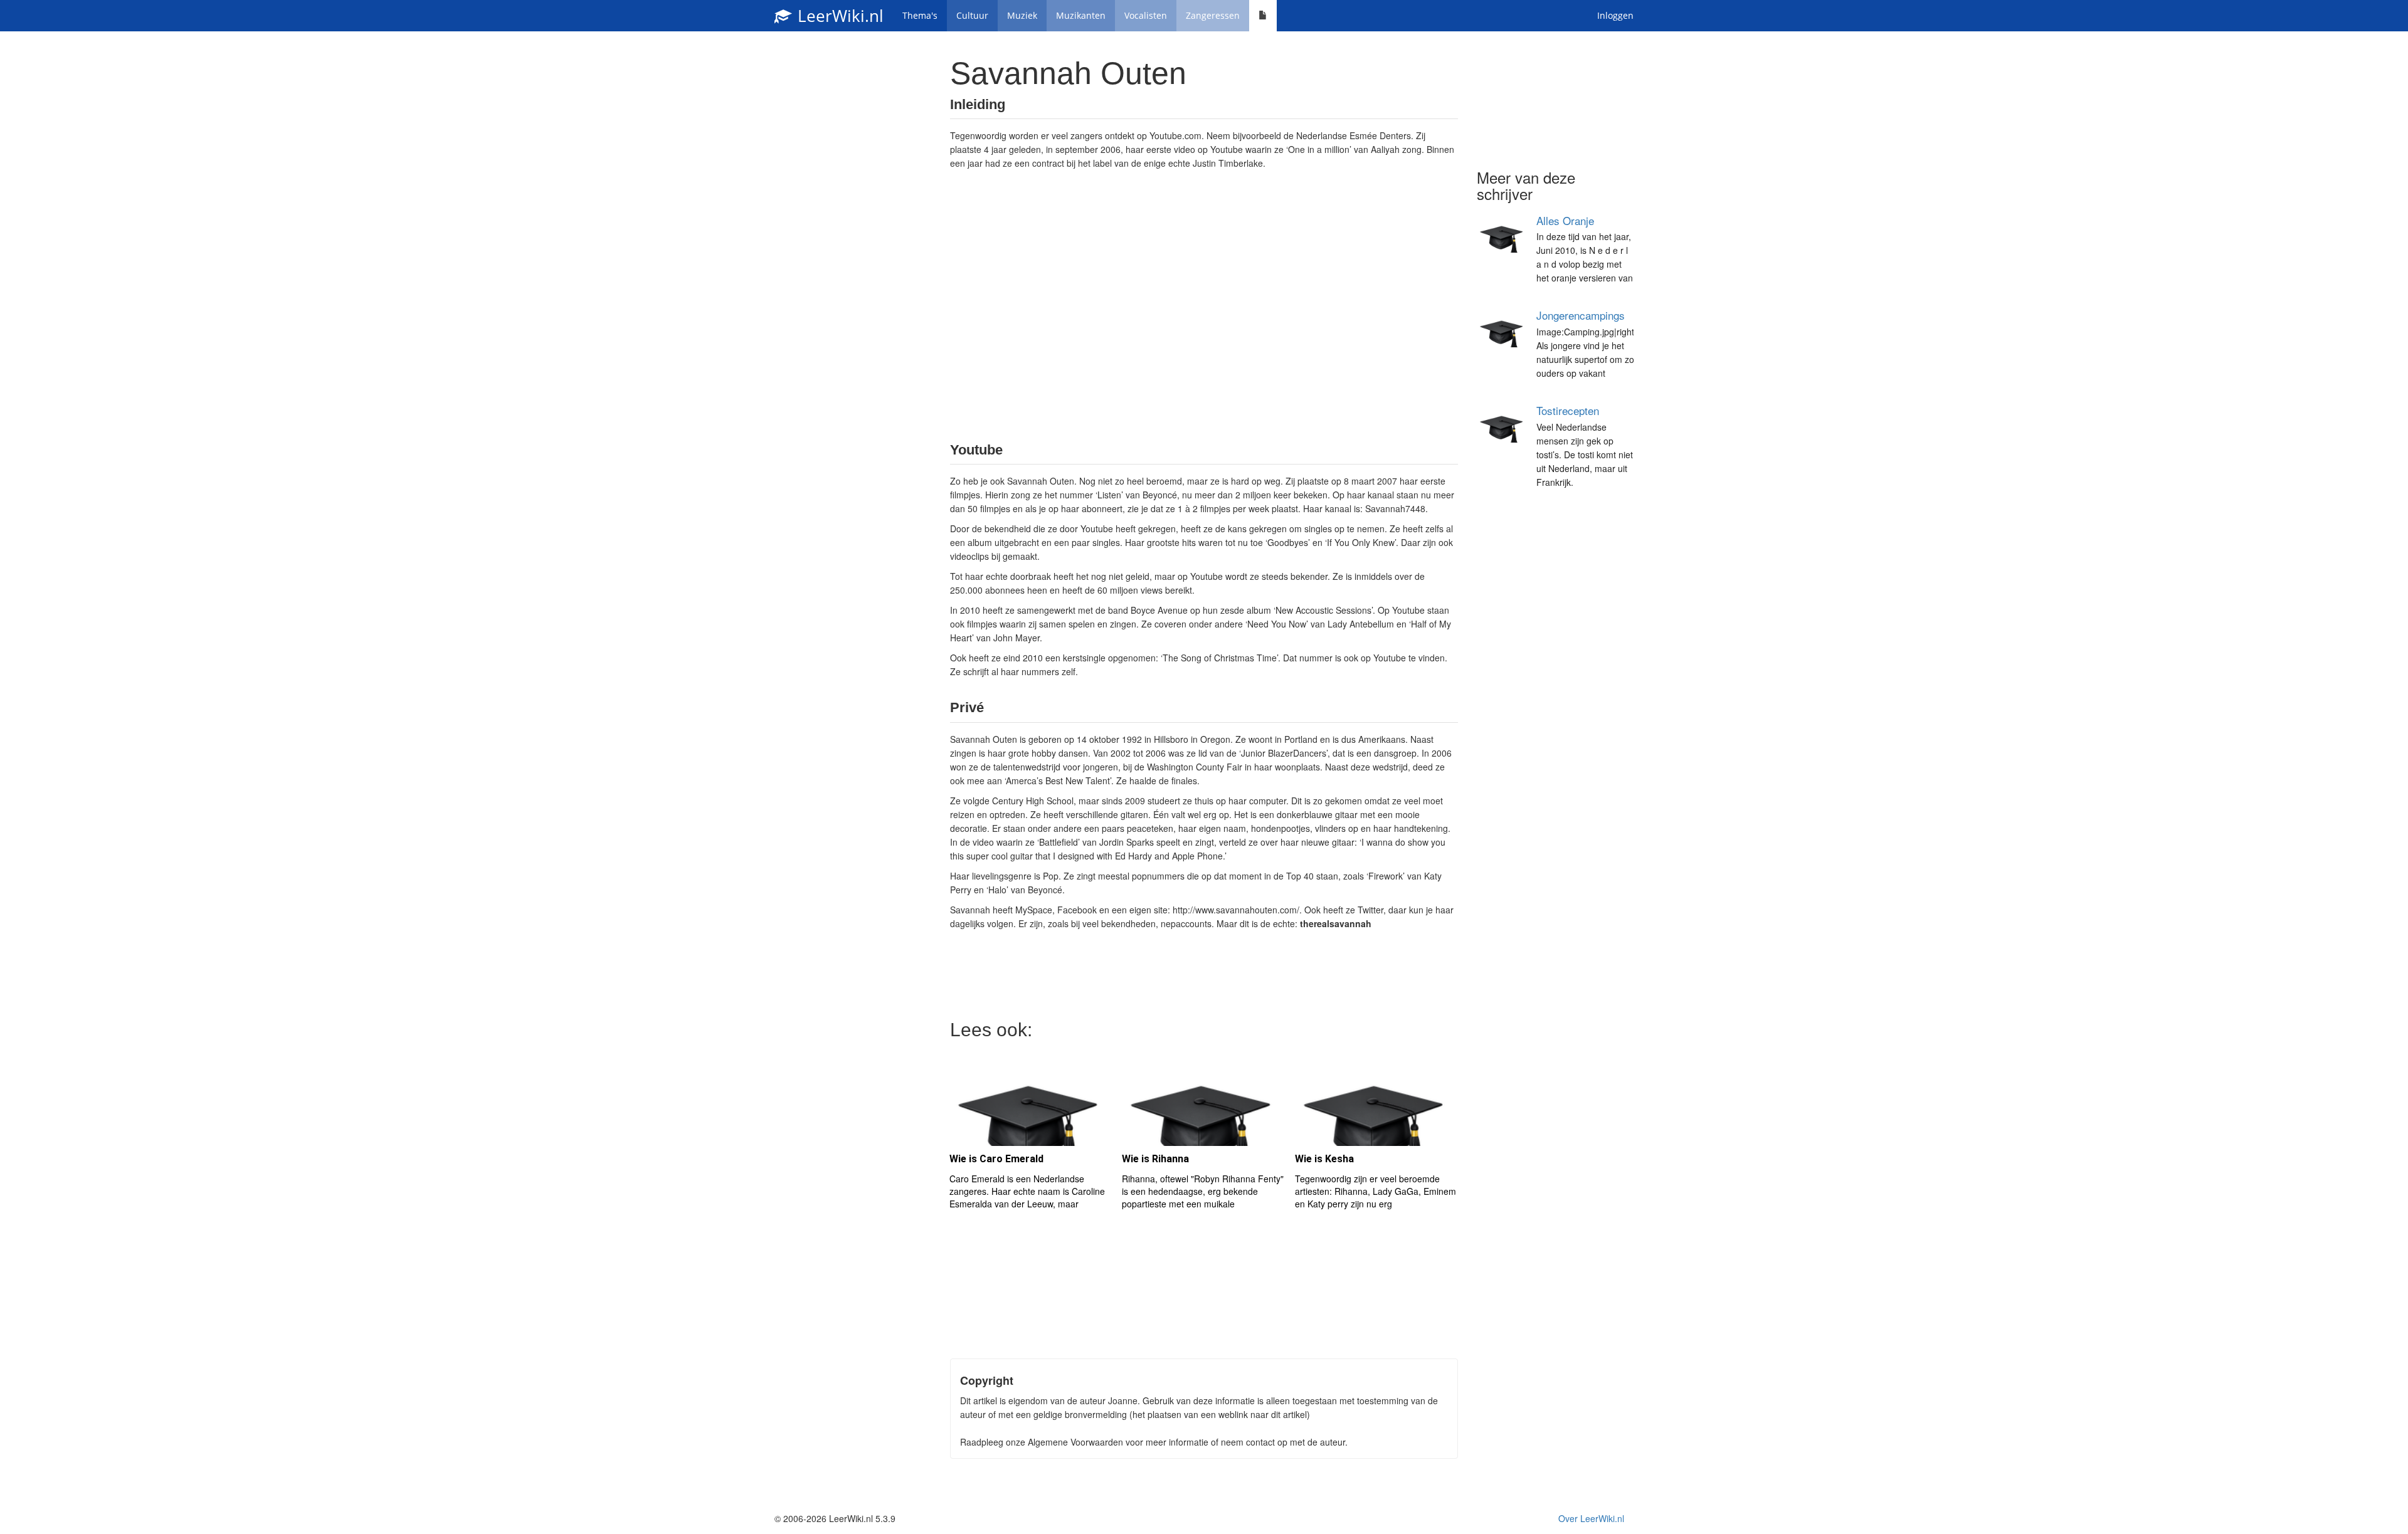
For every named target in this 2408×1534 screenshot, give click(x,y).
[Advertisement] (1204, 305)
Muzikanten (1081, 15)
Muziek (1022, 15)
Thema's (920, 15)
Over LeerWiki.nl (1591, 1518)
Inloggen (1615, 15)
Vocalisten (1146, 15)
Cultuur (972, 15)
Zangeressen (1213, 15)
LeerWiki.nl (838, 16)
